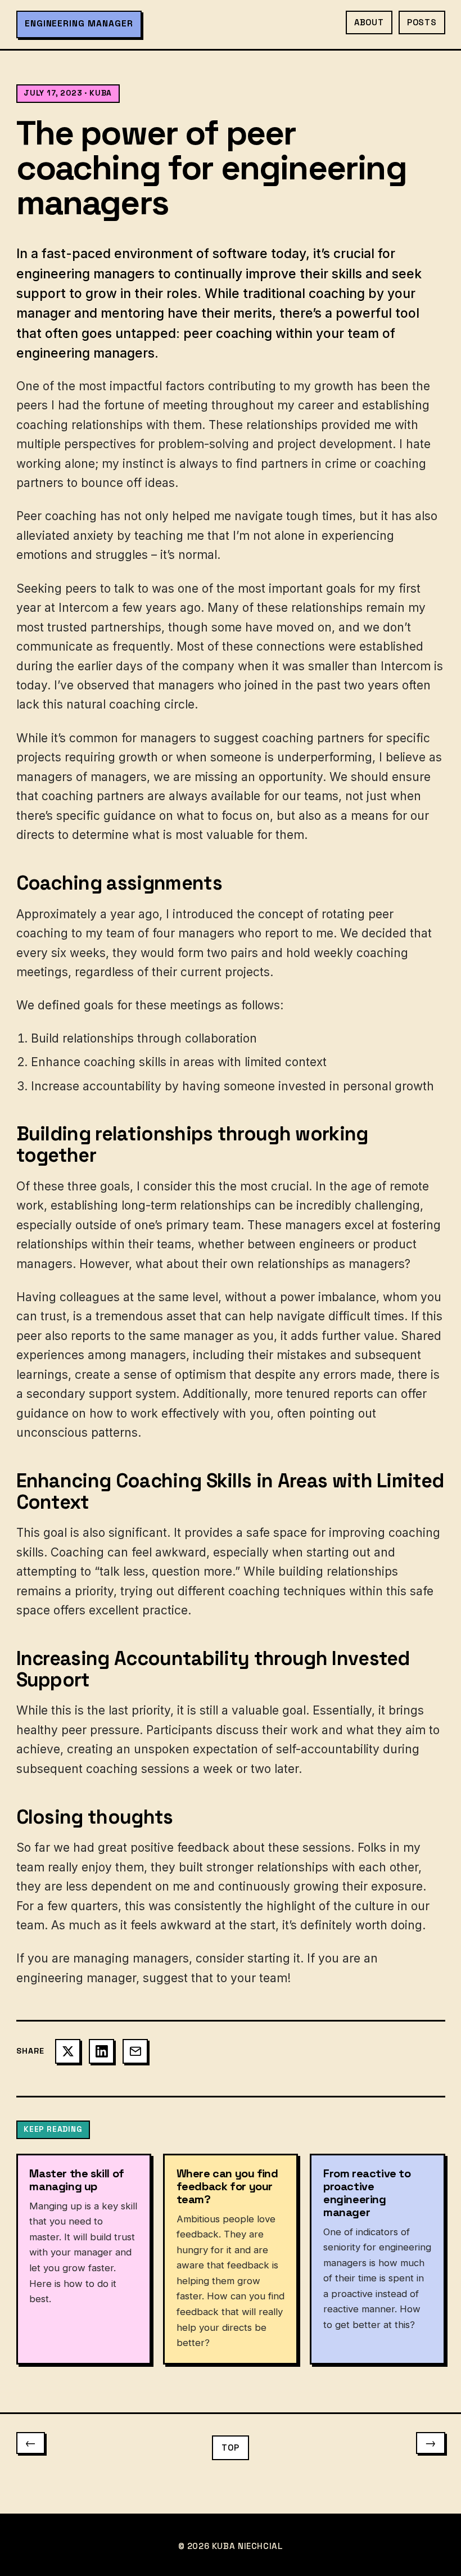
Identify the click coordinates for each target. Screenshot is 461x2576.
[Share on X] (68, 2052)
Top (230, 2448)
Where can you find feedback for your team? (227, 2186)
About (369, 22)
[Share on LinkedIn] (101, 2052)
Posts (422, 22)
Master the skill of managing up (76, 2180)
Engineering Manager (79, 24)
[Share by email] (135, 2052)
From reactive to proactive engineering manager (367, 2193)
